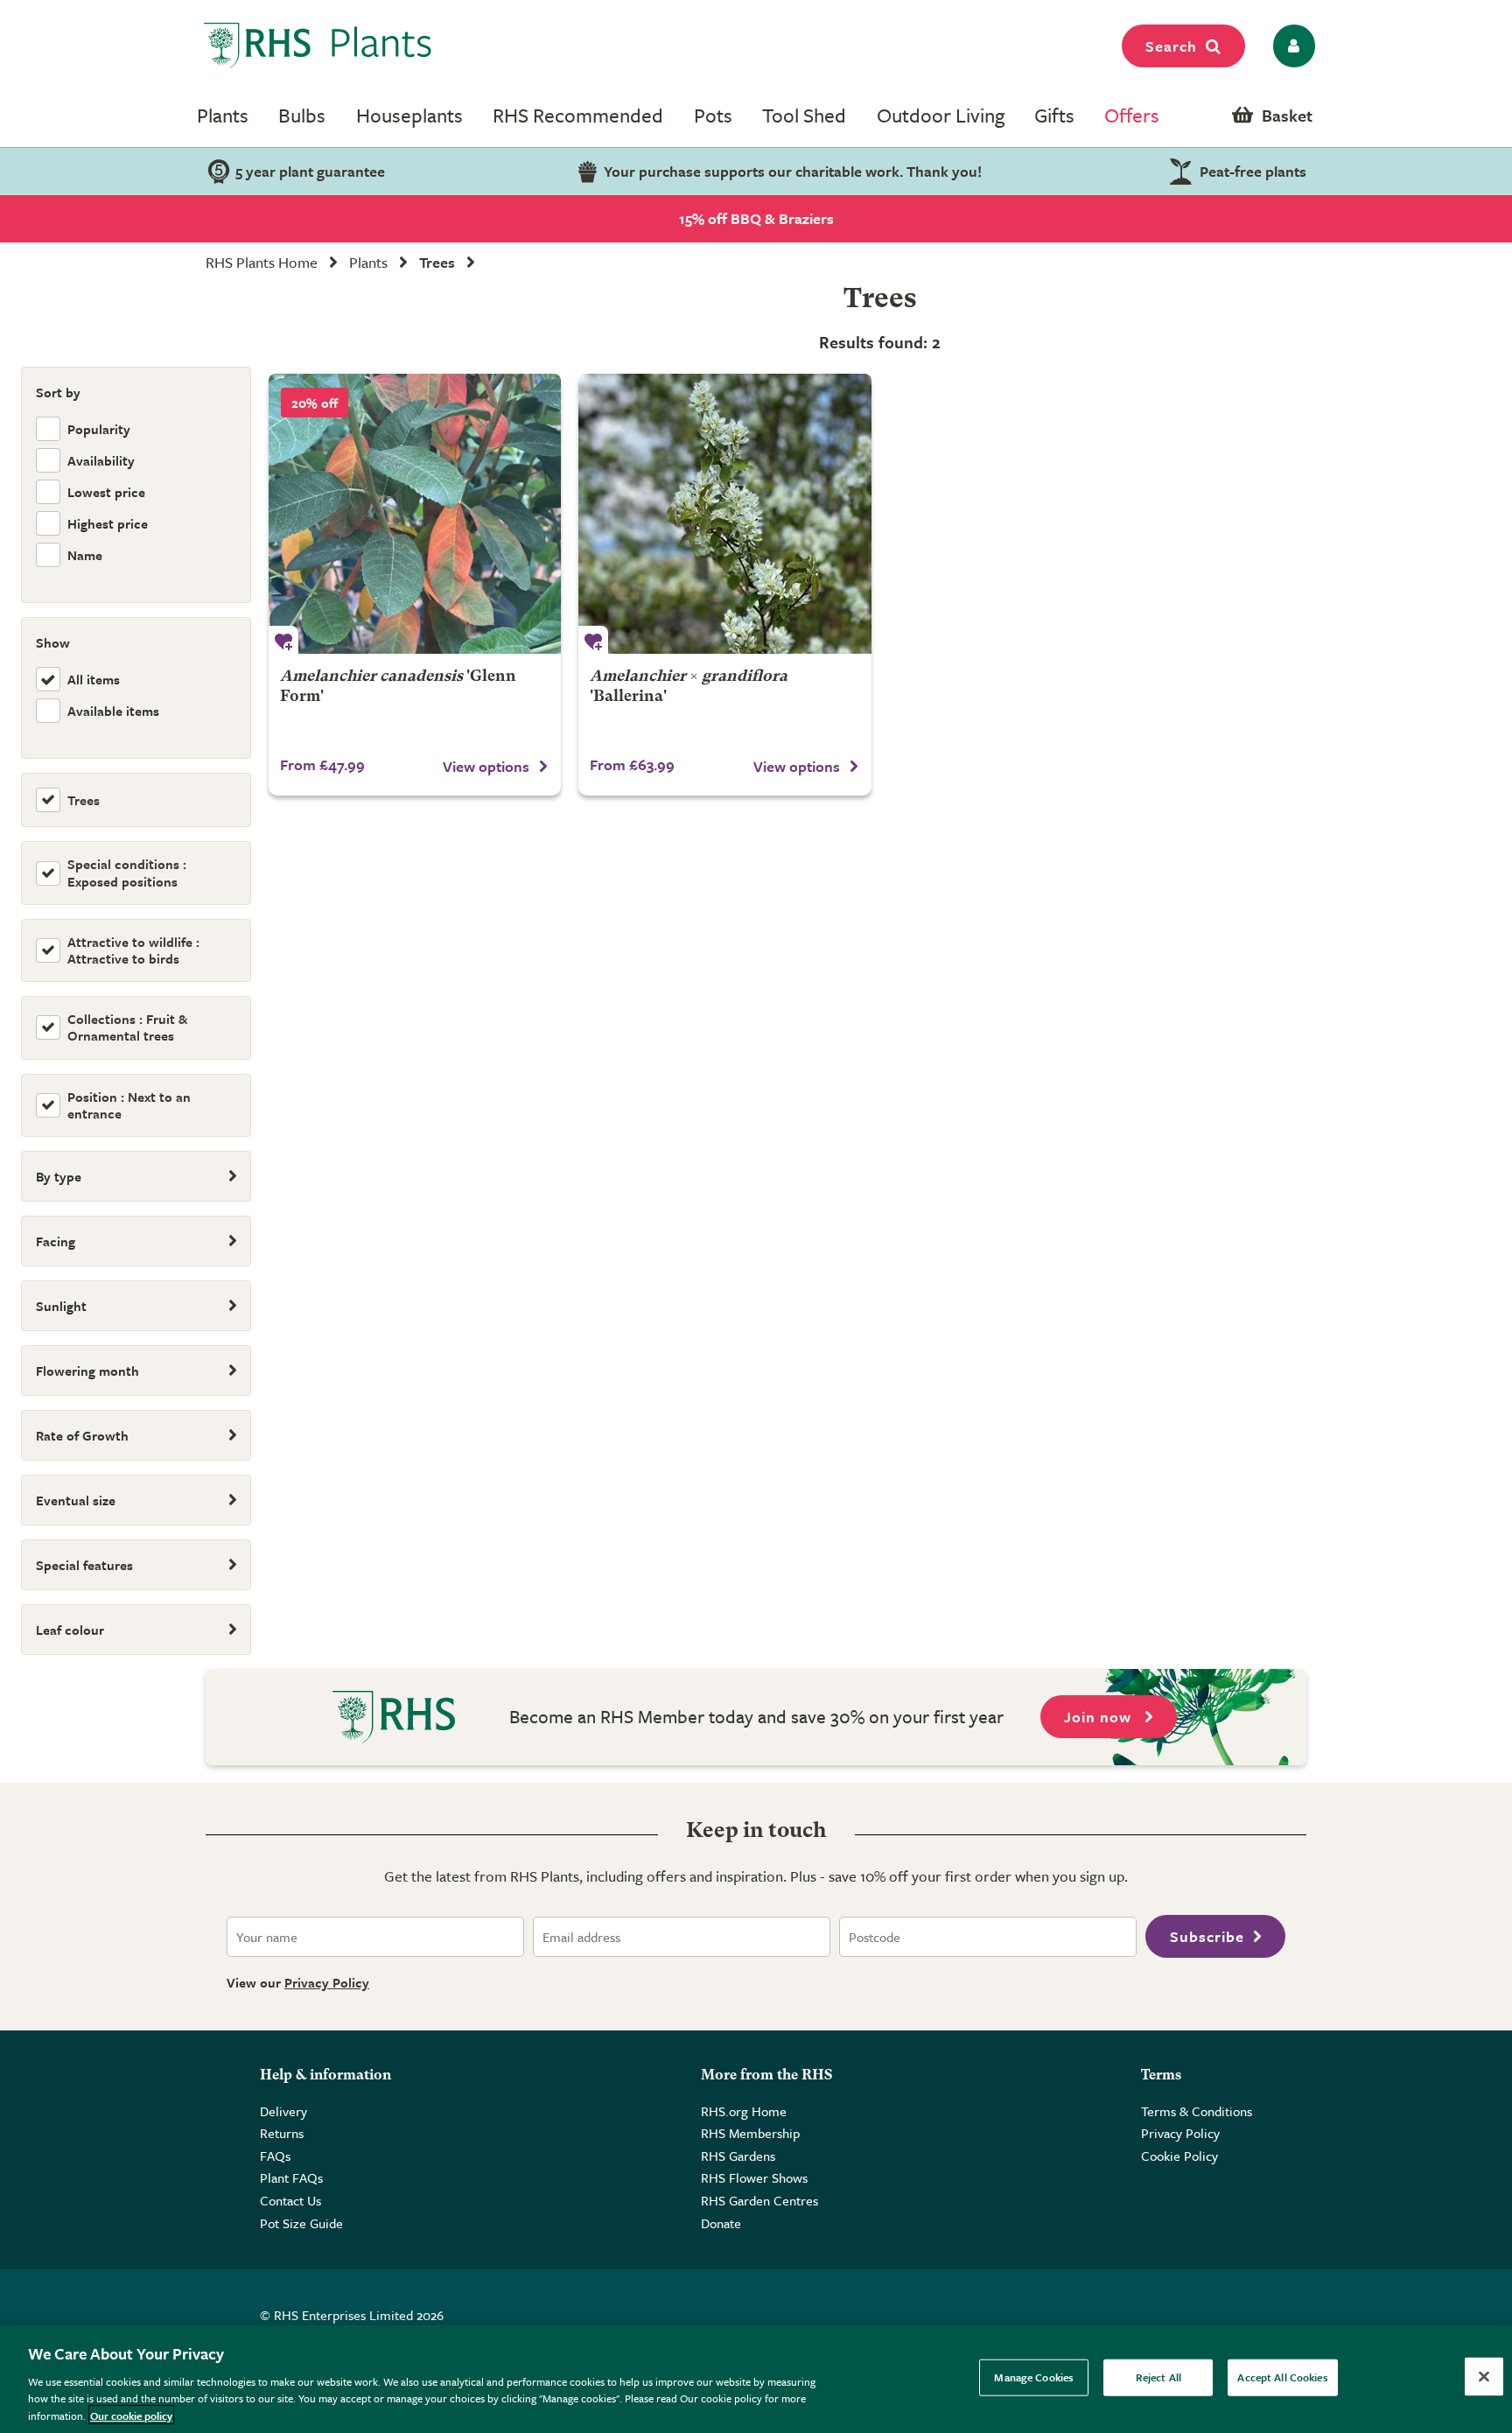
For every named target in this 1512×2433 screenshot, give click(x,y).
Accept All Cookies (1282, 2377)
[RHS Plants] (318, 46)
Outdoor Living (941, 115)
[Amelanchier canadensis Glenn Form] (415, 514)
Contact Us (290, 2200)
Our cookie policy (131, 2415)
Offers (1132, 115)
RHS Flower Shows (754, 2177)
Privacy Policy (327, 1982)
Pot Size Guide (301, 2223)
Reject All (1158, 2377)
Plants (223, 115)
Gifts (1054, 115)
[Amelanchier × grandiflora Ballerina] (724, 514)
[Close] (1484, 2377)
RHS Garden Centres (759, 2200)
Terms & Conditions (1197, 2111)
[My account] (1291, 46)
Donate (721, 2223)
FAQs (275, 2156)
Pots (713, 115)
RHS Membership (750, 2133)
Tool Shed (804, 115)
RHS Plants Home (262, 262)
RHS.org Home (744, 2111)
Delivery (283, 2111)
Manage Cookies (1034, 2377)
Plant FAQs (291, 2177)
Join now (1100, 1717)
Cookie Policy (1179, 2156)
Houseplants (409, 115)
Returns (282, 2133)
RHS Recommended (578, 115)
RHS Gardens (738, 2156)
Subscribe (1207, 1936)
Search (1171, 46)
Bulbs (302, 115)
